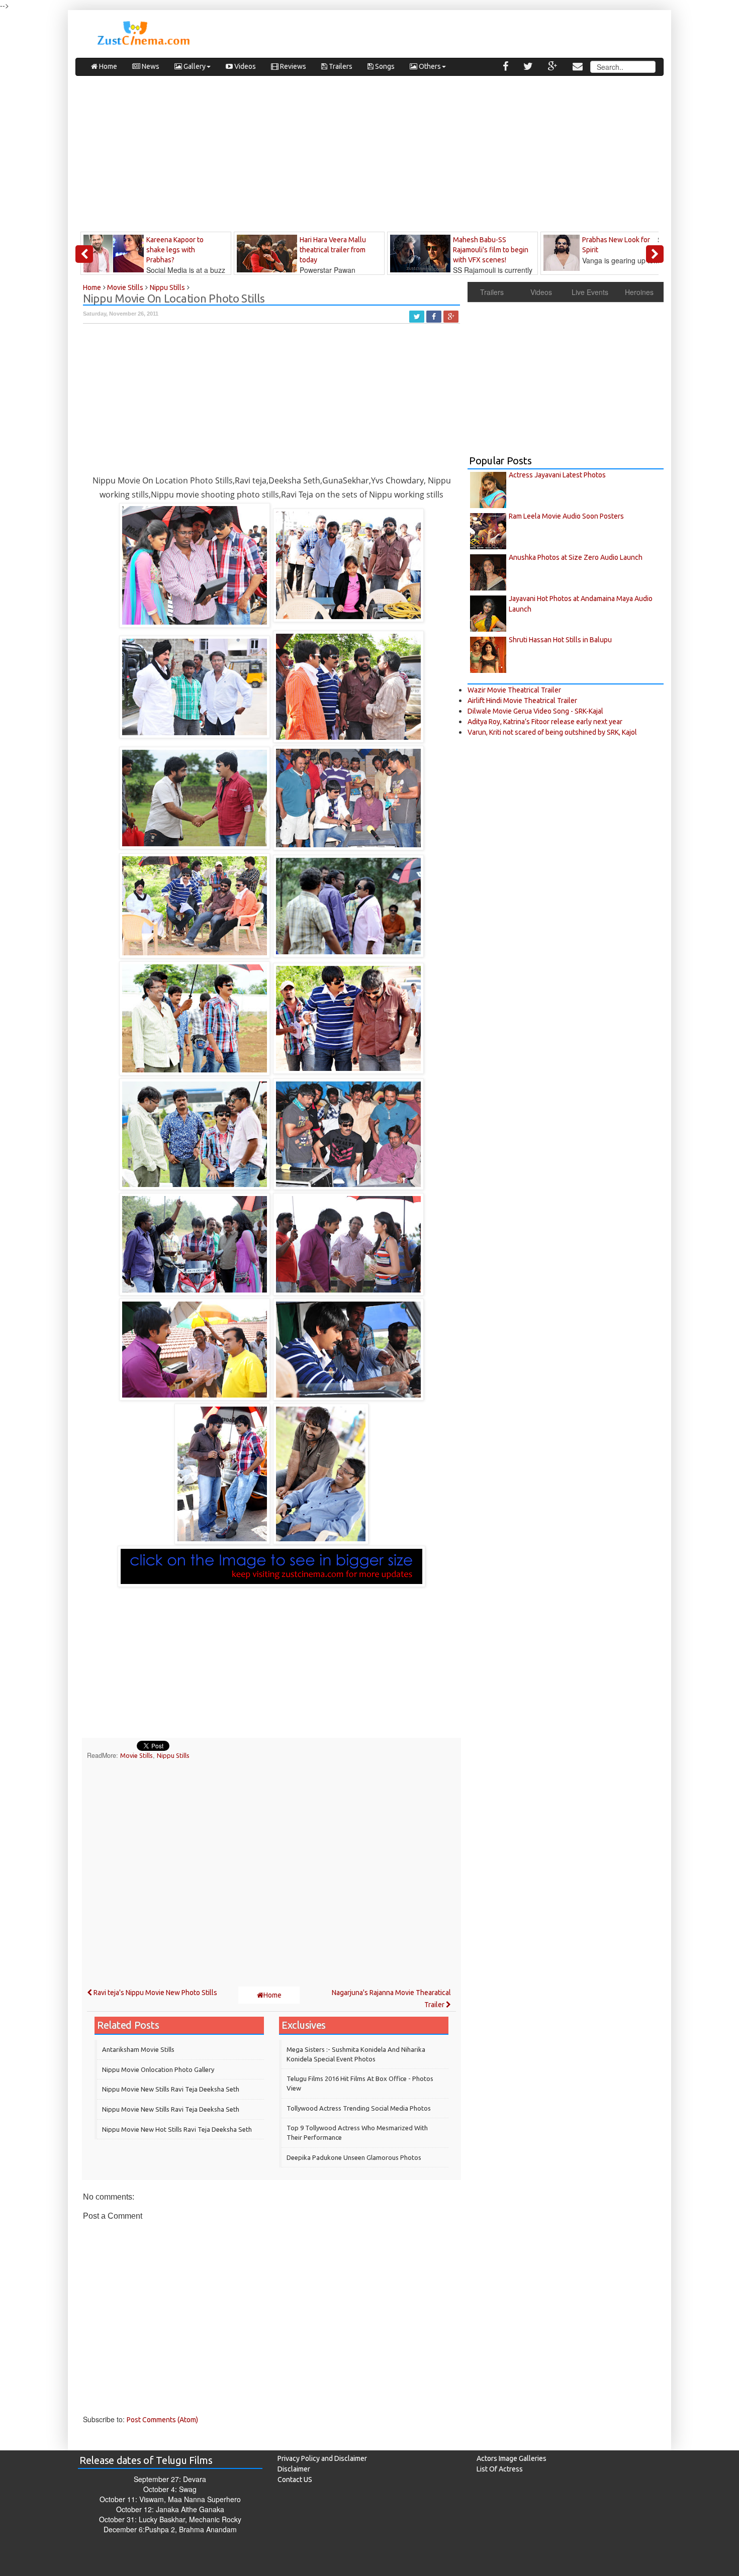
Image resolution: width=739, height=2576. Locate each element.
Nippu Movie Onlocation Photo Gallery (158, 2069)
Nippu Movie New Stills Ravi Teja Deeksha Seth (171, 2089)
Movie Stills (136, 1755)
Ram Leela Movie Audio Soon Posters (566, 516)
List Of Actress (500, 2469)
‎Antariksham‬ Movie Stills (138, 2049)
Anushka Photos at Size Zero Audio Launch (576, 557)
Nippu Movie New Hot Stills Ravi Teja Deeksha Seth (177, 2129)
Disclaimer (294, 2469)
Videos (244, 66)
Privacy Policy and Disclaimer (322, 2458)
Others (429, 66)
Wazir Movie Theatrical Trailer (514, 690)
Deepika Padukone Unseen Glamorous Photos (354, 2157)
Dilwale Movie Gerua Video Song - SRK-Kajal (535, 711)
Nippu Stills (173, 1755)
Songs (384, 66)
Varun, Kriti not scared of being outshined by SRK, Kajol (552, 732)
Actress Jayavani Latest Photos (557, 475)
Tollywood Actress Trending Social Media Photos (359, 2108)
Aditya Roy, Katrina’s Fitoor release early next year (545, 722)
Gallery (194, 66)
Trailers (340, 66)
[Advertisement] (369, 156)
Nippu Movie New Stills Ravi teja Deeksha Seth (171, 2109)
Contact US (295, 2480)
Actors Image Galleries (512, 2458)
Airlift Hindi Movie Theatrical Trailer (522, 701)
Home (107, 66)
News (150, 66)
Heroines (639, 292)
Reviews (292, 66)
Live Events (590, 292)
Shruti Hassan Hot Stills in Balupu (560, 640)
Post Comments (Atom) (162, 2420)
